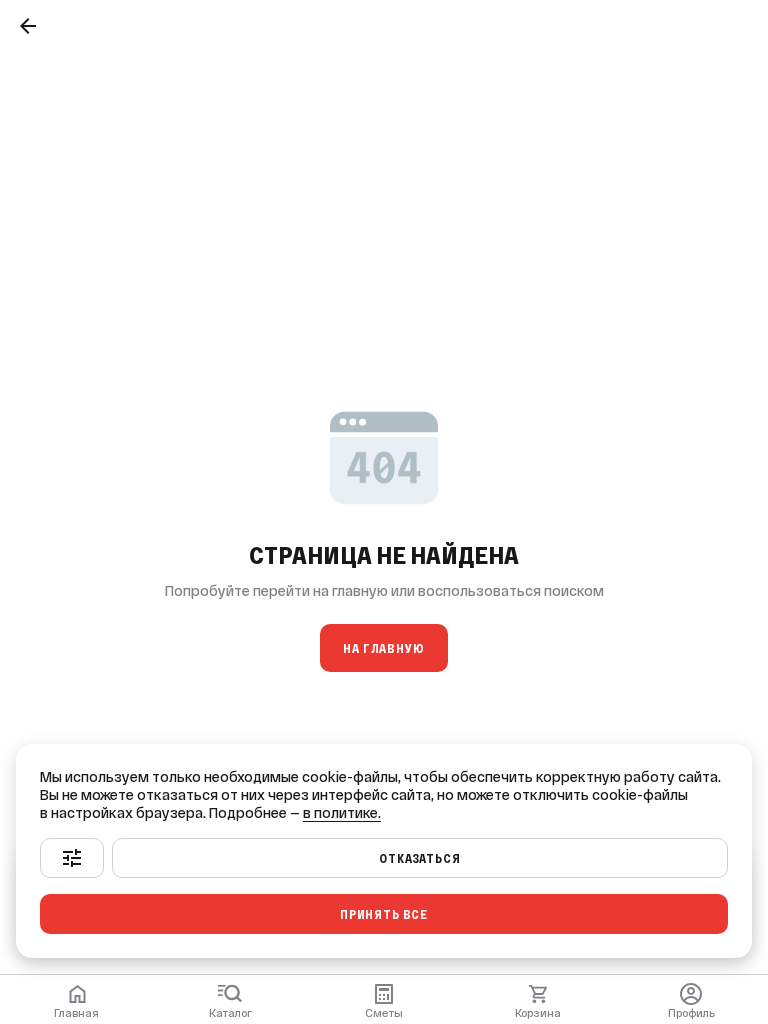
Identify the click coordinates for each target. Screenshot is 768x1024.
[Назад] (28, 26)
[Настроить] (72, 858)
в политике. (342, 813)
